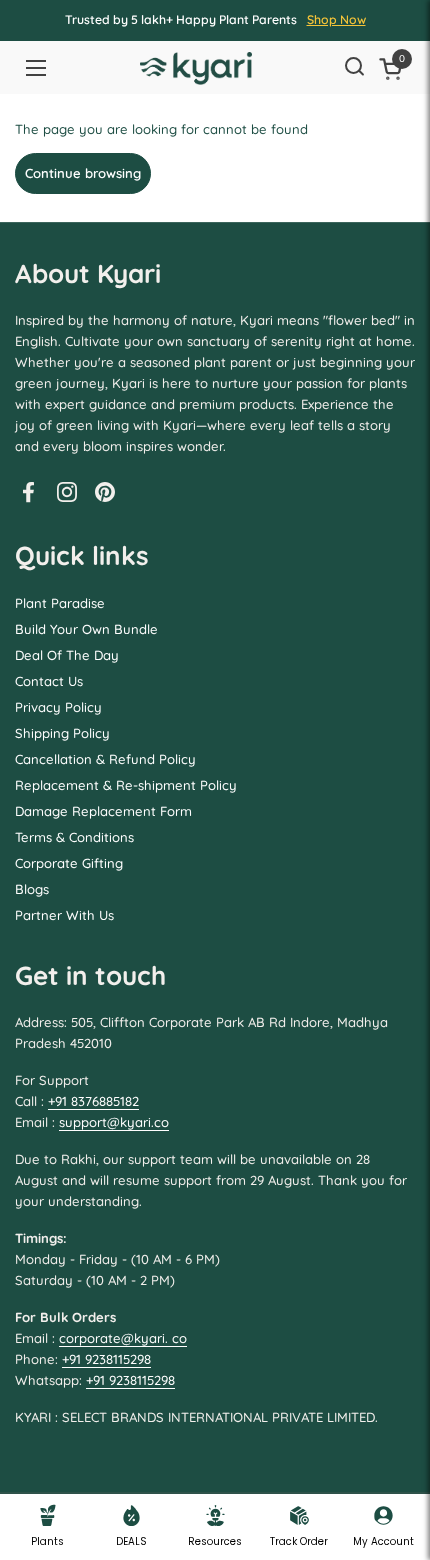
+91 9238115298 (106, 1359)
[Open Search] (354, 68)
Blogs (32, 889)
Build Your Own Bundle (86, 629)
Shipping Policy (62, 733)
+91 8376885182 (93, 1101)
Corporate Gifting (69, 863)
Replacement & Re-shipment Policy (126, 785)
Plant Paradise (60, 603)
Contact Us (49, 681)
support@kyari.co (114, 1122)
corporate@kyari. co (123, 1338)
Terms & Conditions (74, 837)
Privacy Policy (58, 707)
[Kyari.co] (196, 68)
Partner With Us (64, 915)
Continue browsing (83, 173)
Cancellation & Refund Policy (105, 759)
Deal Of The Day (67, 655)
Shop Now (336, 19)
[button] (394, 68)
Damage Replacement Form (103, 811)
